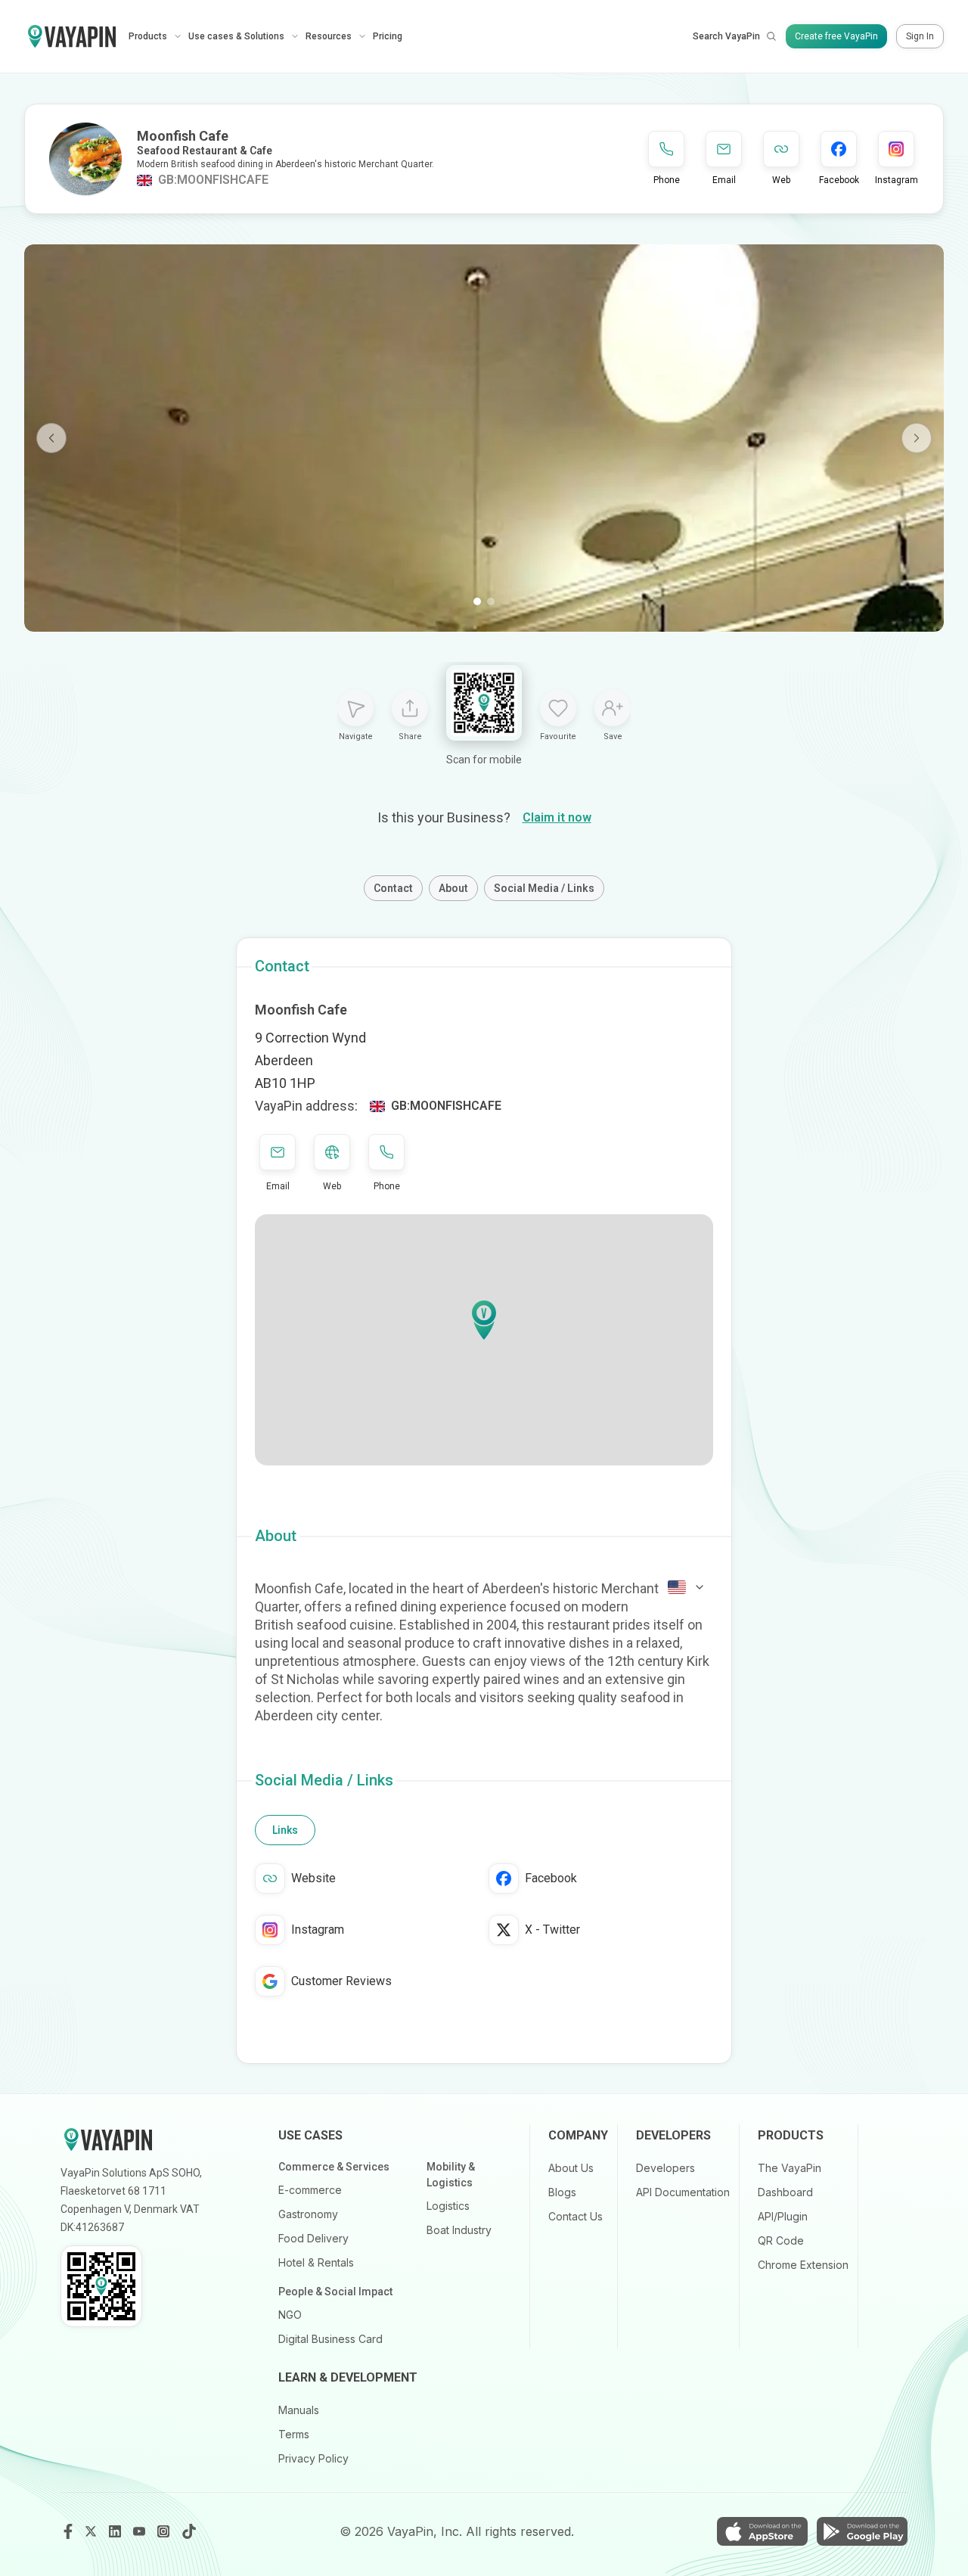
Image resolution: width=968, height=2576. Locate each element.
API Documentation (683, 2192)
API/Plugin (783, 2216)
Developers (665, 2168)
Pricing (388, 36)
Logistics (448, 2206)
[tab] (285, 1830)
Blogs (562, 2192)
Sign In (920, 36)
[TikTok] (189, 2531)
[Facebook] (68, 2531)
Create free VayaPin (836, 36)
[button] (484, 1320)
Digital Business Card (330, 2339)
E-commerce (310, 2190)
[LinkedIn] (116, 2531)
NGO (290, 2315)
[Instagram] (165, 2531)
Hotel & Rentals (316, 2262)
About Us (571, 2168)
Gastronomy (308, 2214)
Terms (294, 2434)
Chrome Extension (803, 2265)
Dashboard (785, 2192)
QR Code (781, 2240)
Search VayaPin (726, 36)
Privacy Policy (313, 2458)
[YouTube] (141, 2531)
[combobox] (687, 1587)
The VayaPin (790, 2168)
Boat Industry (459, 2230)
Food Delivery (313, 2238)
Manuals (299, 2410)
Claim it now (557, 817)
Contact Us (576, 2216)
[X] (92, 2531)
